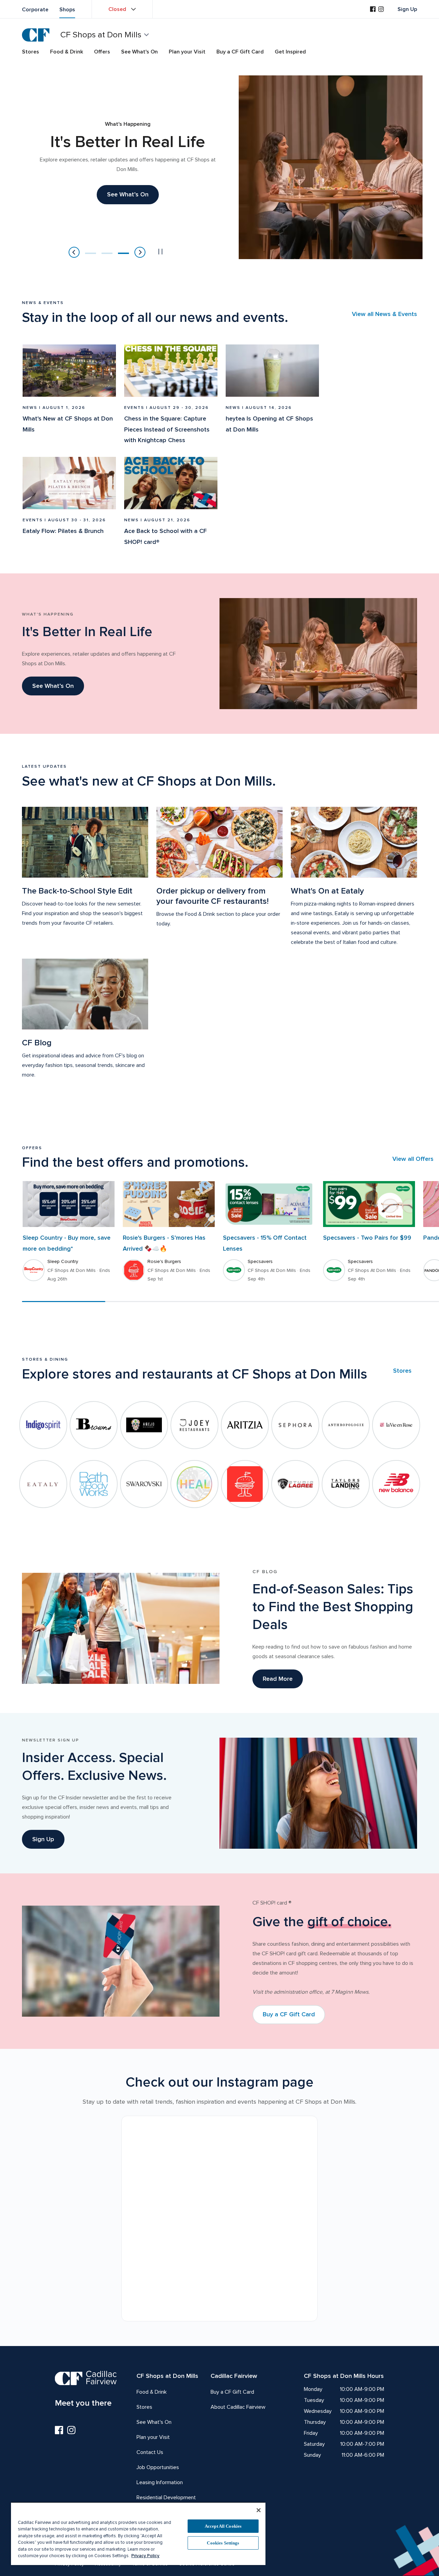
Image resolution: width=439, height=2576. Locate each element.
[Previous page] (74, 252)
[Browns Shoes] (94, 1425)
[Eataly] (43, 1484)
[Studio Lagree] (295, 1484)
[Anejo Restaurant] (144, 1425)
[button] (91, 253)
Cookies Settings (223, 2543)
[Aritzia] (245, 1425)
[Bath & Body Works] (94, 1484)
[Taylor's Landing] (346, 1484)
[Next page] (140, 252)
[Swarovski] (144, 1484)
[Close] (259, 2510)
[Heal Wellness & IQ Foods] (194, 1484)
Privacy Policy (145, 2556)
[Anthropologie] (346, 1425)
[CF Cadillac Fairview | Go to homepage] (36, 35)
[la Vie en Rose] (396, 1425)
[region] (138, 2534)
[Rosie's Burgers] (245, 1484)
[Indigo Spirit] (43, 1425)
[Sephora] (295, 1425)
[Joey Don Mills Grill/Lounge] (194, 1425)
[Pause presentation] (161, 252)
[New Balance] (396, 1484)
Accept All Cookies (223, 2526)
